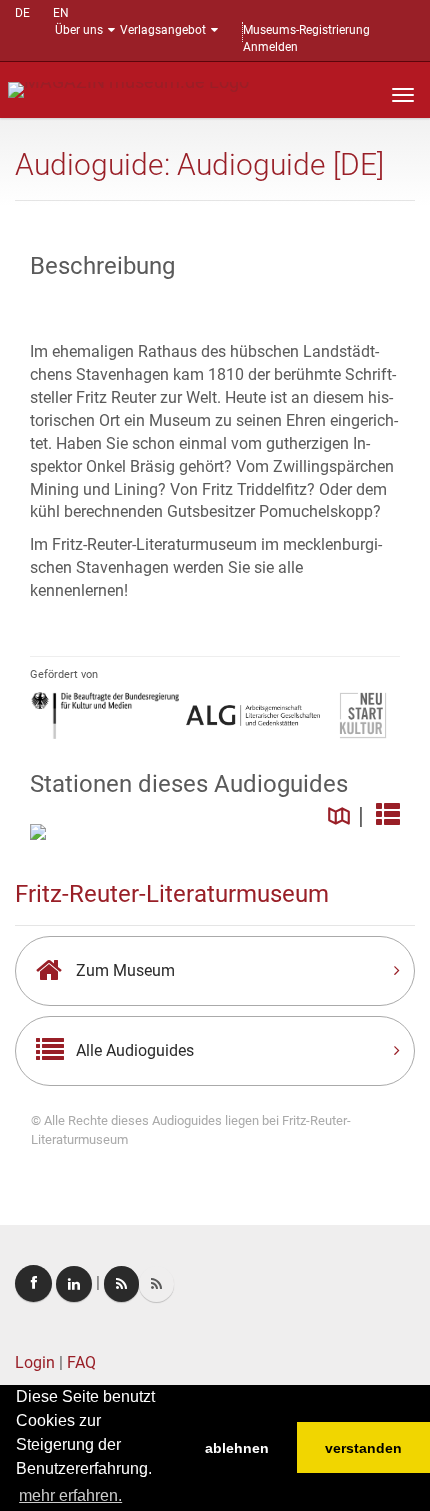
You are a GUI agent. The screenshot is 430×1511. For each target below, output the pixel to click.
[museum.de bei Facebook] (33, 1283)
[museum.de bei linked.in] (74, 1284)
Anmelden (270, 47)
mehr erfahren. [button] (70, 1495)
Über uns (79, 30)
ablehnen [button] (237, 1448)
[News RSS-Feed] (156, 1284)
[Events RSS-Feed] (121, 1284)
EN (61, 13)
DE (22, 13)
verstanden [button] (363, 1448)
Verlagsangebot (163, 30)
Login (35, 1362)
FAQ (81, 1362)
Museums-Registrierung (306, 30)
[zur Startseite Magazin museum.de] (128, 88)
